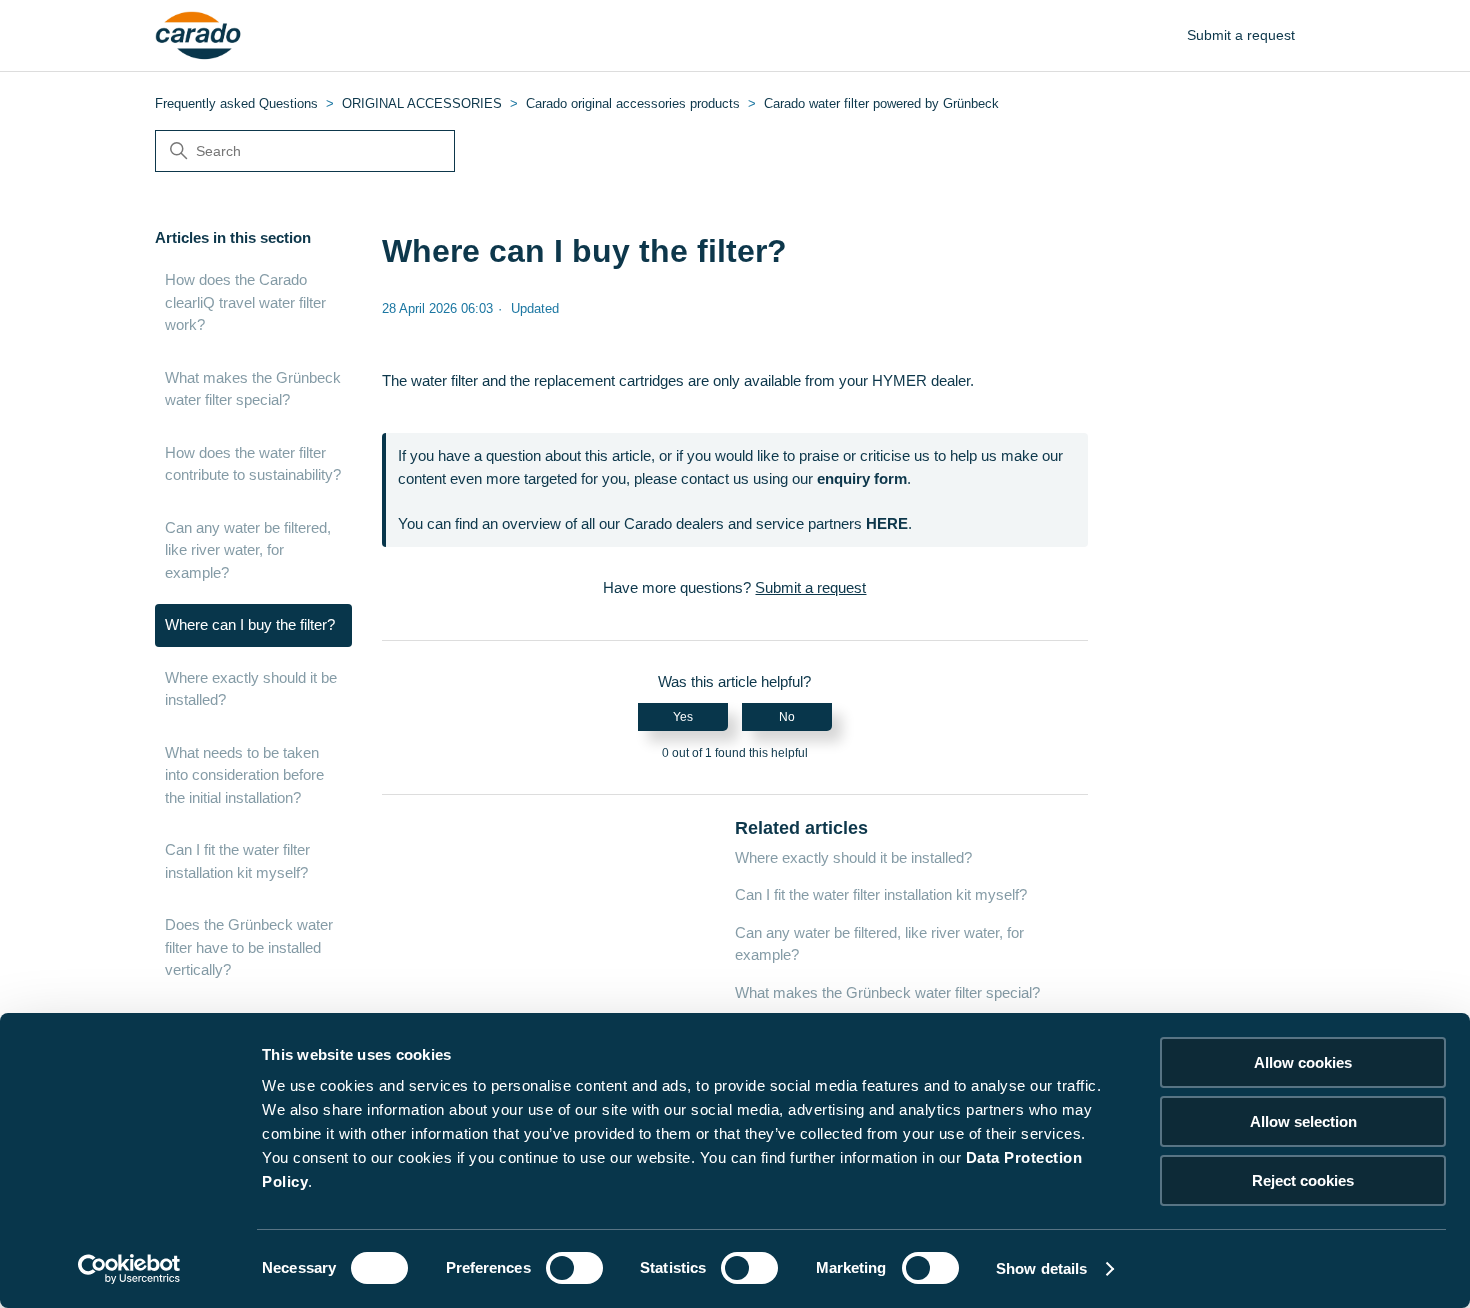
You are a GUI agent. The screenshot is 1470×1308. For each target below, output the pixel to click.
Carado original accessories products (633, 103)
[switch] (574, 1268)
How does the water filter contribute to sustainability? (253, 464)
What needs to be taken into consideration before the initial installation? (244, 775)
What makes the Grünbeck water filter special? (253, 389)
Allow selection (1303, 1121)
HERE (887, 523)
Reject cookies (1303, 1180)
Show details (1041, 1268)
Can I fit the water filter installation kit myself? (237, 861)
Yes (683, 717)
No (787, 717)
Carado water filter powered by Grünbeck (881, 103)
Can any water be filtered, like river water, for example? (248, 550)
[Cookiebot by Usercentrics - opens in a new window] (129, 1269)
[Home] (198, 36)
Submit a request (1241, 35)
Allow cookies (1303, 1062)
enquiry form (862, 478)
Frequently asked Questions (236, 103)
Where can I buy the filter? (250, 624)
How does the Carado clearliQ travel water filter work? (245, 302)
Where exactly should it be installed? (251, 689)
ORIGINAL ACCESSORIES (422, 103)
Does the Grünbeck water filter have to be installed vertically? (249, 947)
